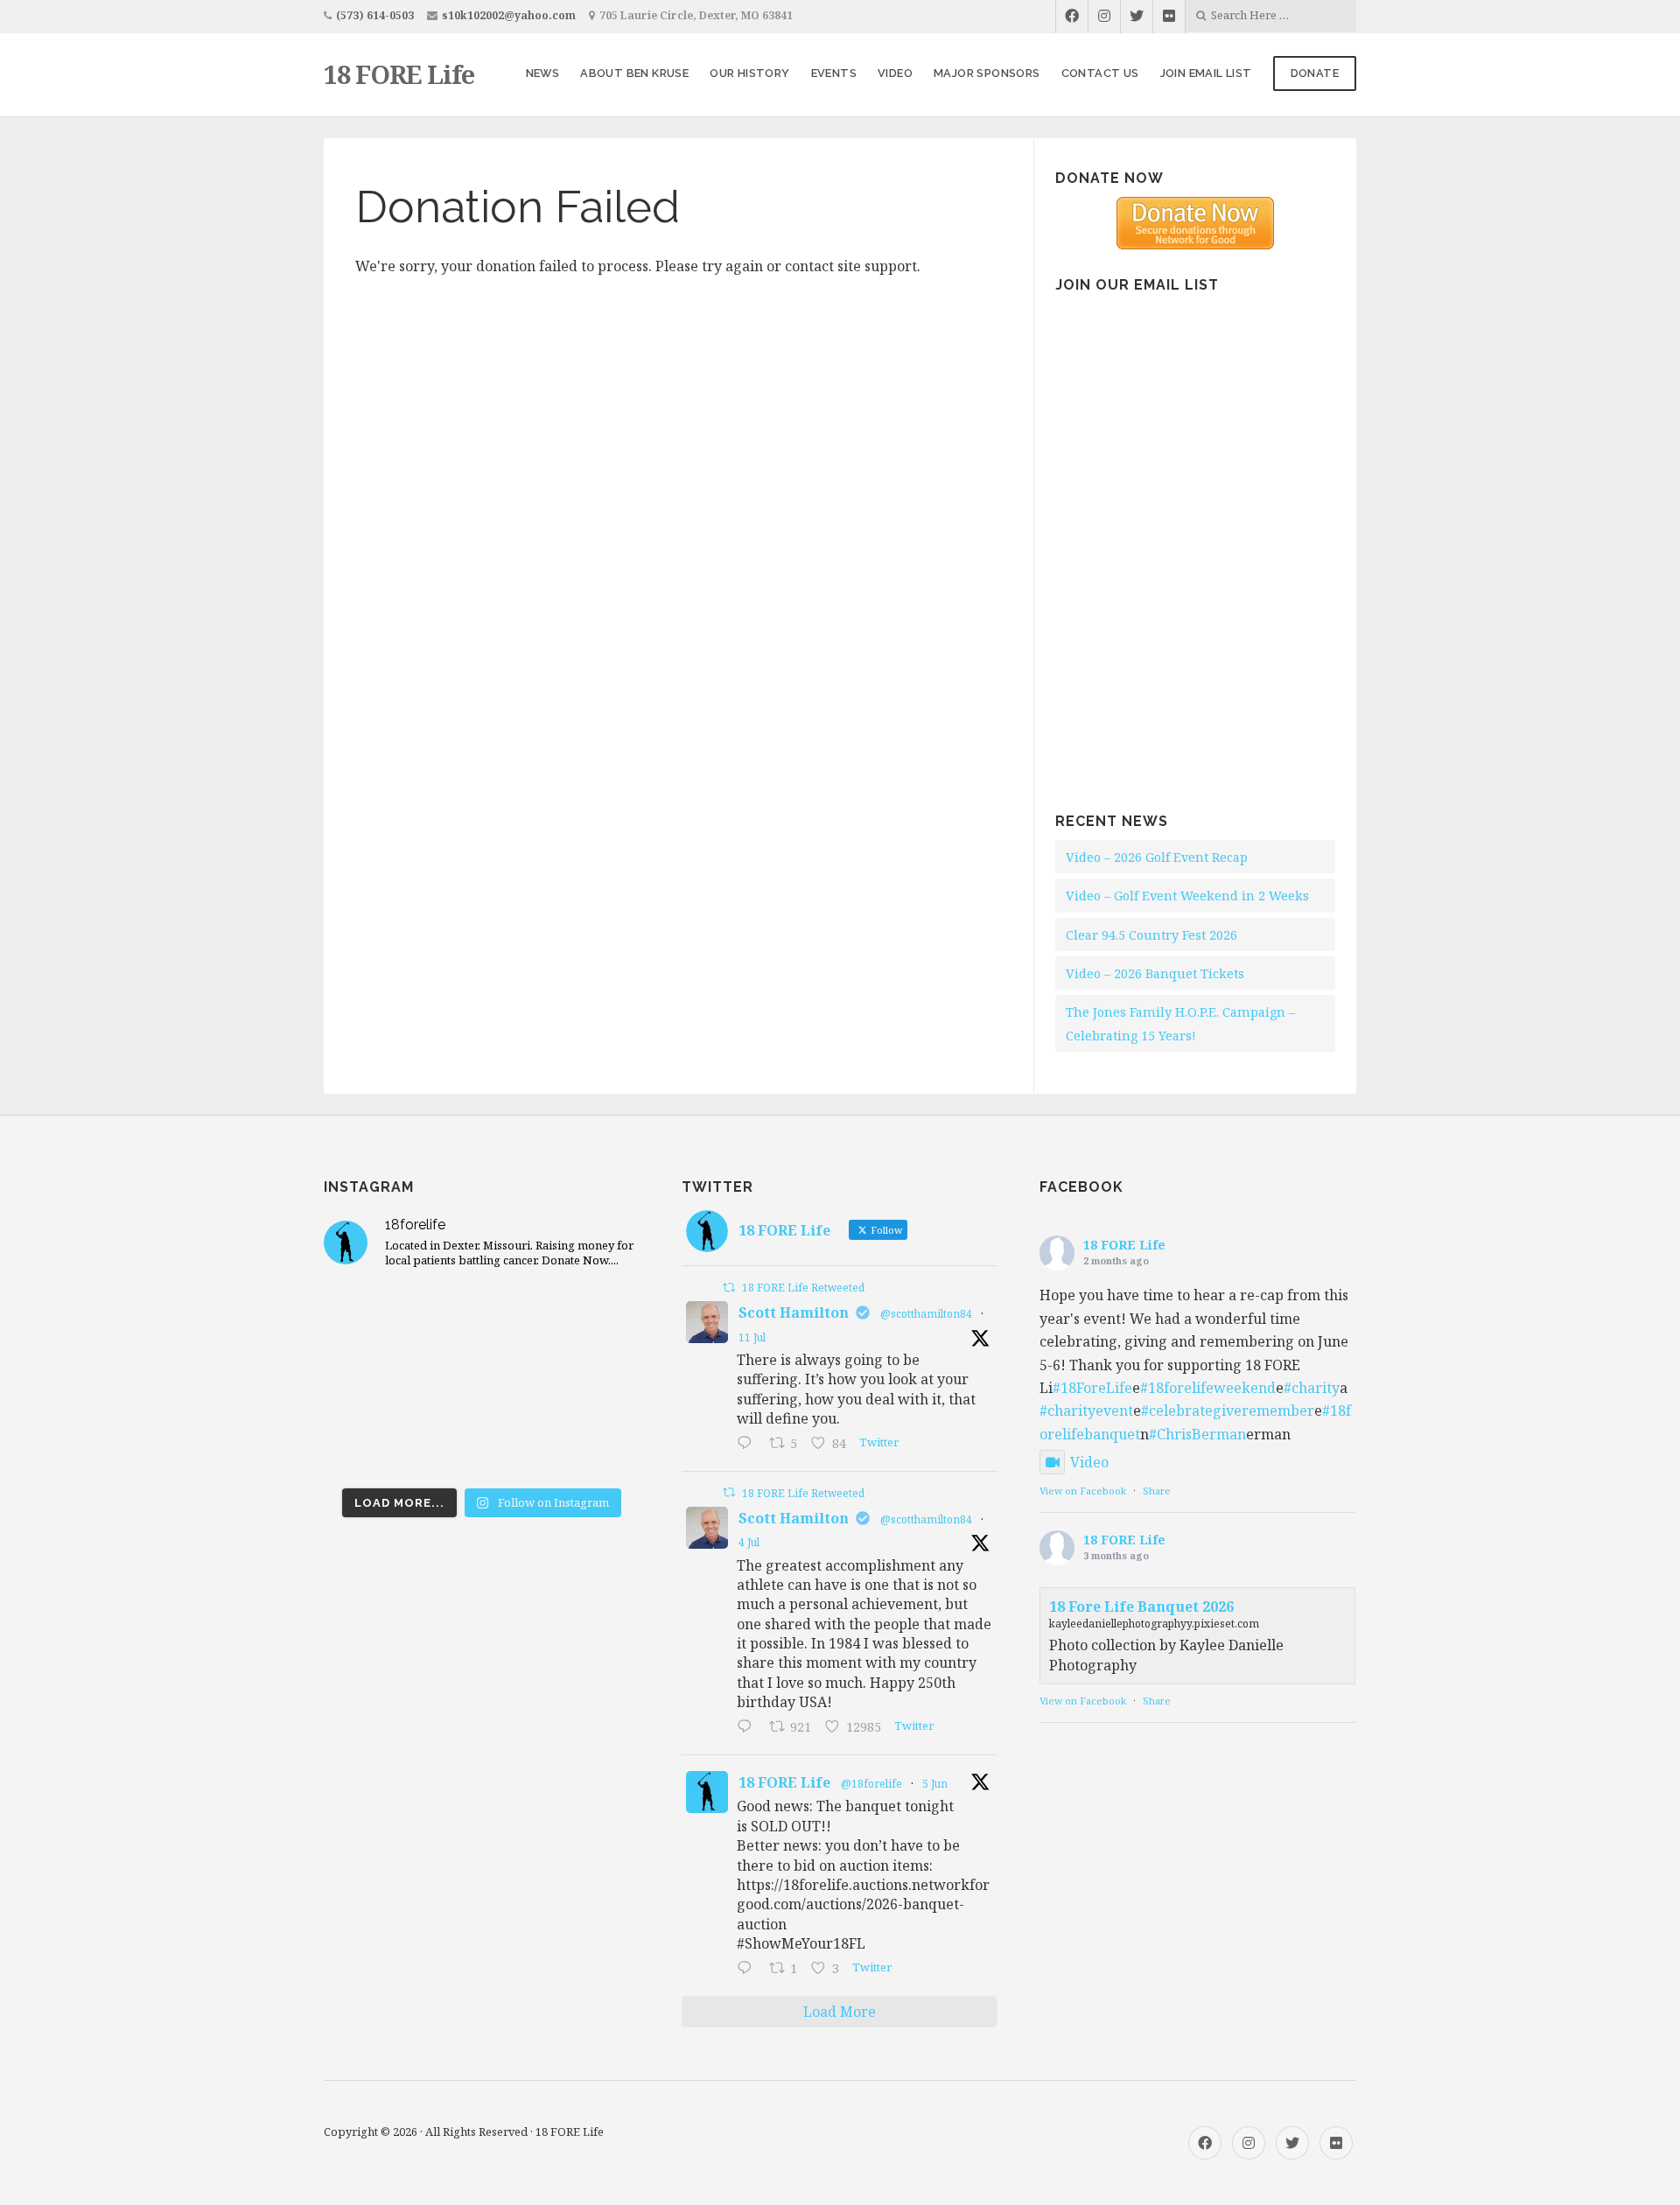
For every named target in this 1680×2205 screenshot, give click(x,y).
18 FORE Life (399, 74)
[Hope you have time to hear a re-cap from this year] (374, 1317)
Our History (749, 73)
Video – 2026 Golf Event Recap (1157, 857)
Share (1157, 1491)
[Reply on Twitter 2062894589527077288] (749, 1970)
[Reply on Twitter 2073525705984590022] (749, 1728)
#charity (1312, 1388)
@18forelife (871, 1784)
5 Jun (935, 1784)
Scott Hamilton (794, 1312)
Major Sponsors (987, 73)
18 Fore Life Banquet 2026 (1141, 1606)
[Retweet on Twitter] (729, 1288)
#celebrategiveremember (1228, 1410)
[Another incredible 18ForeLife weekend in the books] (482, 1317)
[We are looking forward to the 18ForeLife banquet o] (590, 1317)
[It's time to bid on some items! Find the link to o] (374, 1382)
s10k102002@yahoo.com (509, 15)
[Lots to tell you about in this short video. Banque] (590, 1445)
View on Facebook (1083, 1491)
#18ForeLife (1092, 1388)
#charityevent (1086, 1410)
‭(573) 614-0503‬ (375, 15)
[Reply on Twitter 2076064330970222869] (749, 1445)
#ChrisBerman (1197, 1434)
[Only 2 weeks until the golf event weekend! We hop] (482, 1382)
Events (834, 73)
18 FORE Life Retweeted (803, 1288)
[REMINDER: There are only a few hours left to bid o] (590, 1382)
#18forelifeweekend (1208, 1388)
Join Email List (1206, 73)
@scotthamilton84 (926, 1314)
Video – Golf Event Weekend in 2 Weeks (1187, 896)
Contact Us (1100, 73)
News (543, 73)
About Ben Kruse (634, 73)
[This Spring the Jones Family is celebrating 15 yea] (482, 1445)
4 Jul (749, 1542)
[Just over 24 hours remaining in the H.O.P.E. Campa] (374, 1445)
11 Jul (752, 1337)
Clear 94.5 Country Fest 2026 (1151, 935)
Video (895, 73)
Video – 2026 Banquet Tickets (1155, 973)
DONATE (1315, 73)
